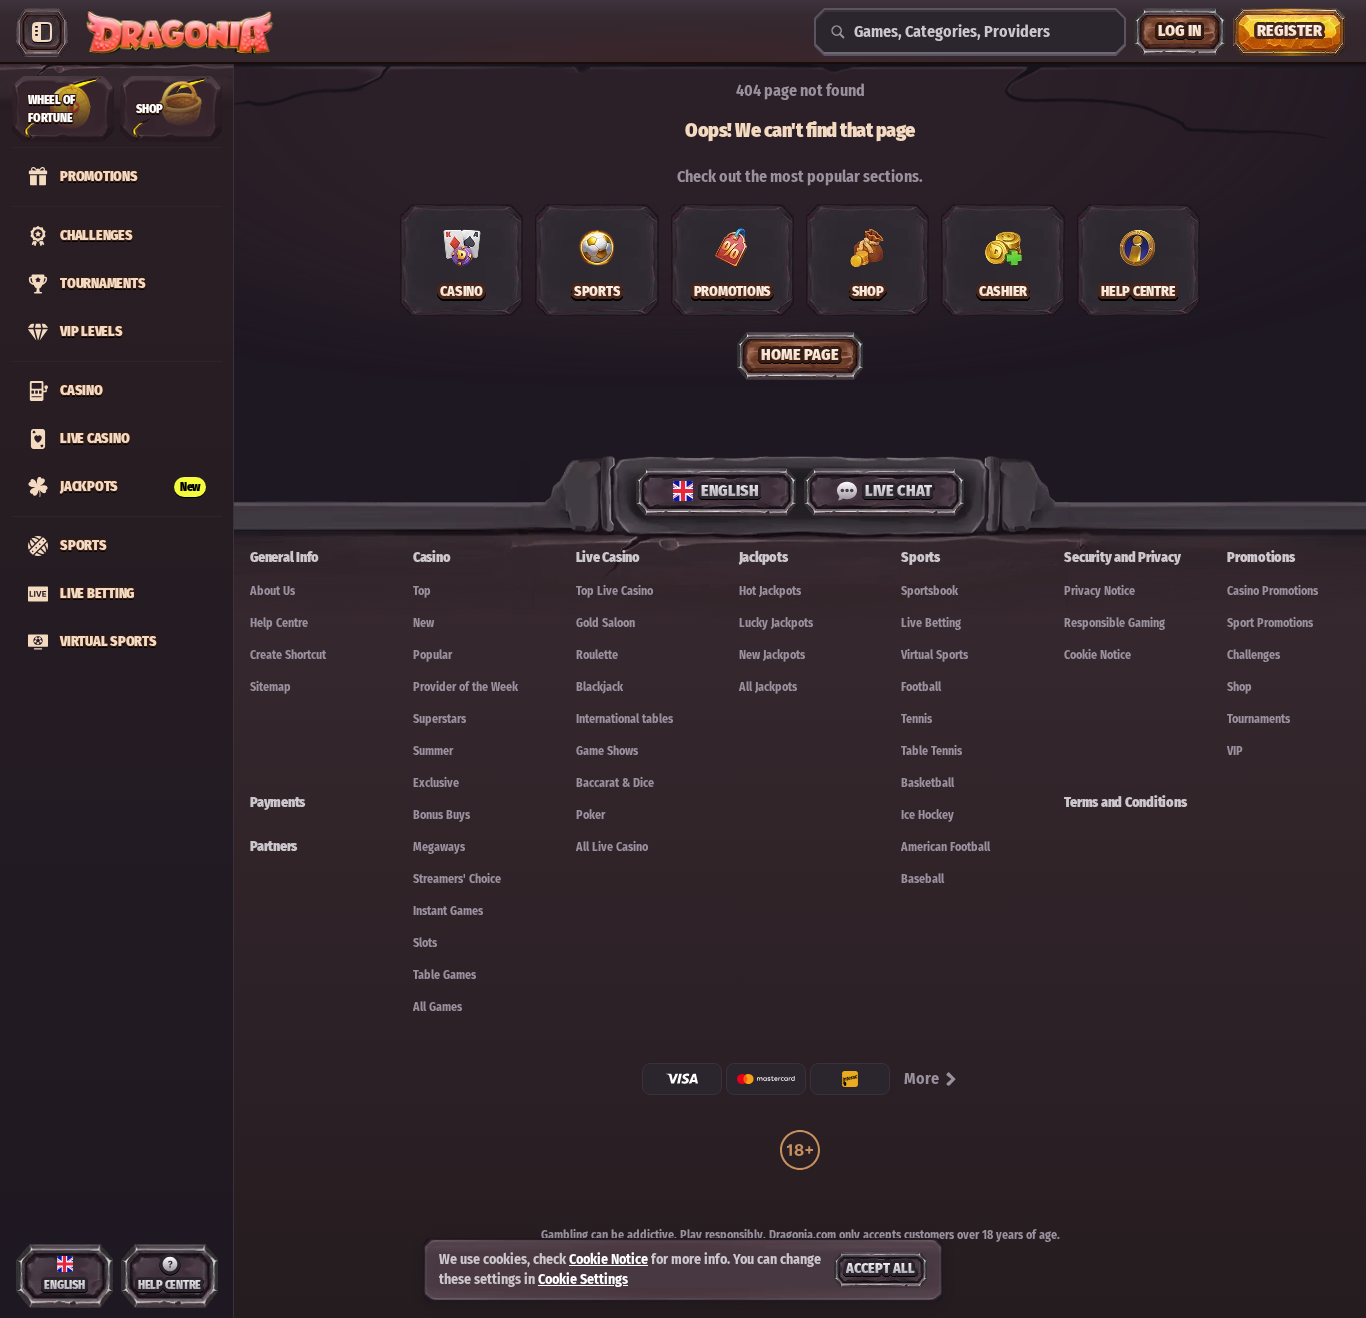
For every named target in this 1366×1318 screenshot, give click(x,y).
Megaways (439, 847)
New (423, 623)
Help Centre (279, 623)
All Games (437, 1007)
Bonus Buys (441, 815)
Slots (425, 943)
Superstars (439, 719)
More (921, 1078)
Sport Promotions (1270, 623)
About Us (272, 591)
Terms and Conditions (1125, 802)
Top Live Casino (614, 591)
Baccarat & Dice (615, 783)
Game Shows (607, 751)
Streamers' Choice (457, 879)
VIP (1235, 751)
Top (422, 591)
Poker (590, 815)
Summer (433, 751)
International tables (624, 719)
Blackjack (599, 687)
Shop (1239, 687)
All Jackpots (768, 687)
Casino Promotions (1272, 591)
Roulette (597, 655)
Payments (277, 802)
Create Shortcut (288, 655)
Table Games (444, 975)
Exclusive (436, 783)
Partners (273, 846)
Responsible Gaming (1114, 623)
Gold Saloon (605, 623)
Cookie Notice (1097, 655)
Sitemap (270, 687)
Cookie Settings (583, 1280)
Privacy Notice (1099, 591)
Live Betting (931, 623)
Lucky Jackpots (776, 623)
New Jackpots (772, 655)
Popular (432, 655)
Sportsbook (929, 591)
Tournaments (1258, 719)
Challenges (1253, 655)
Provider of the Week (465, 687)
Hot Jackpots (770, 591)
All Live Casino (612, 847)
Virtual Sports (934, 655)
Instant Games (448, 911)
